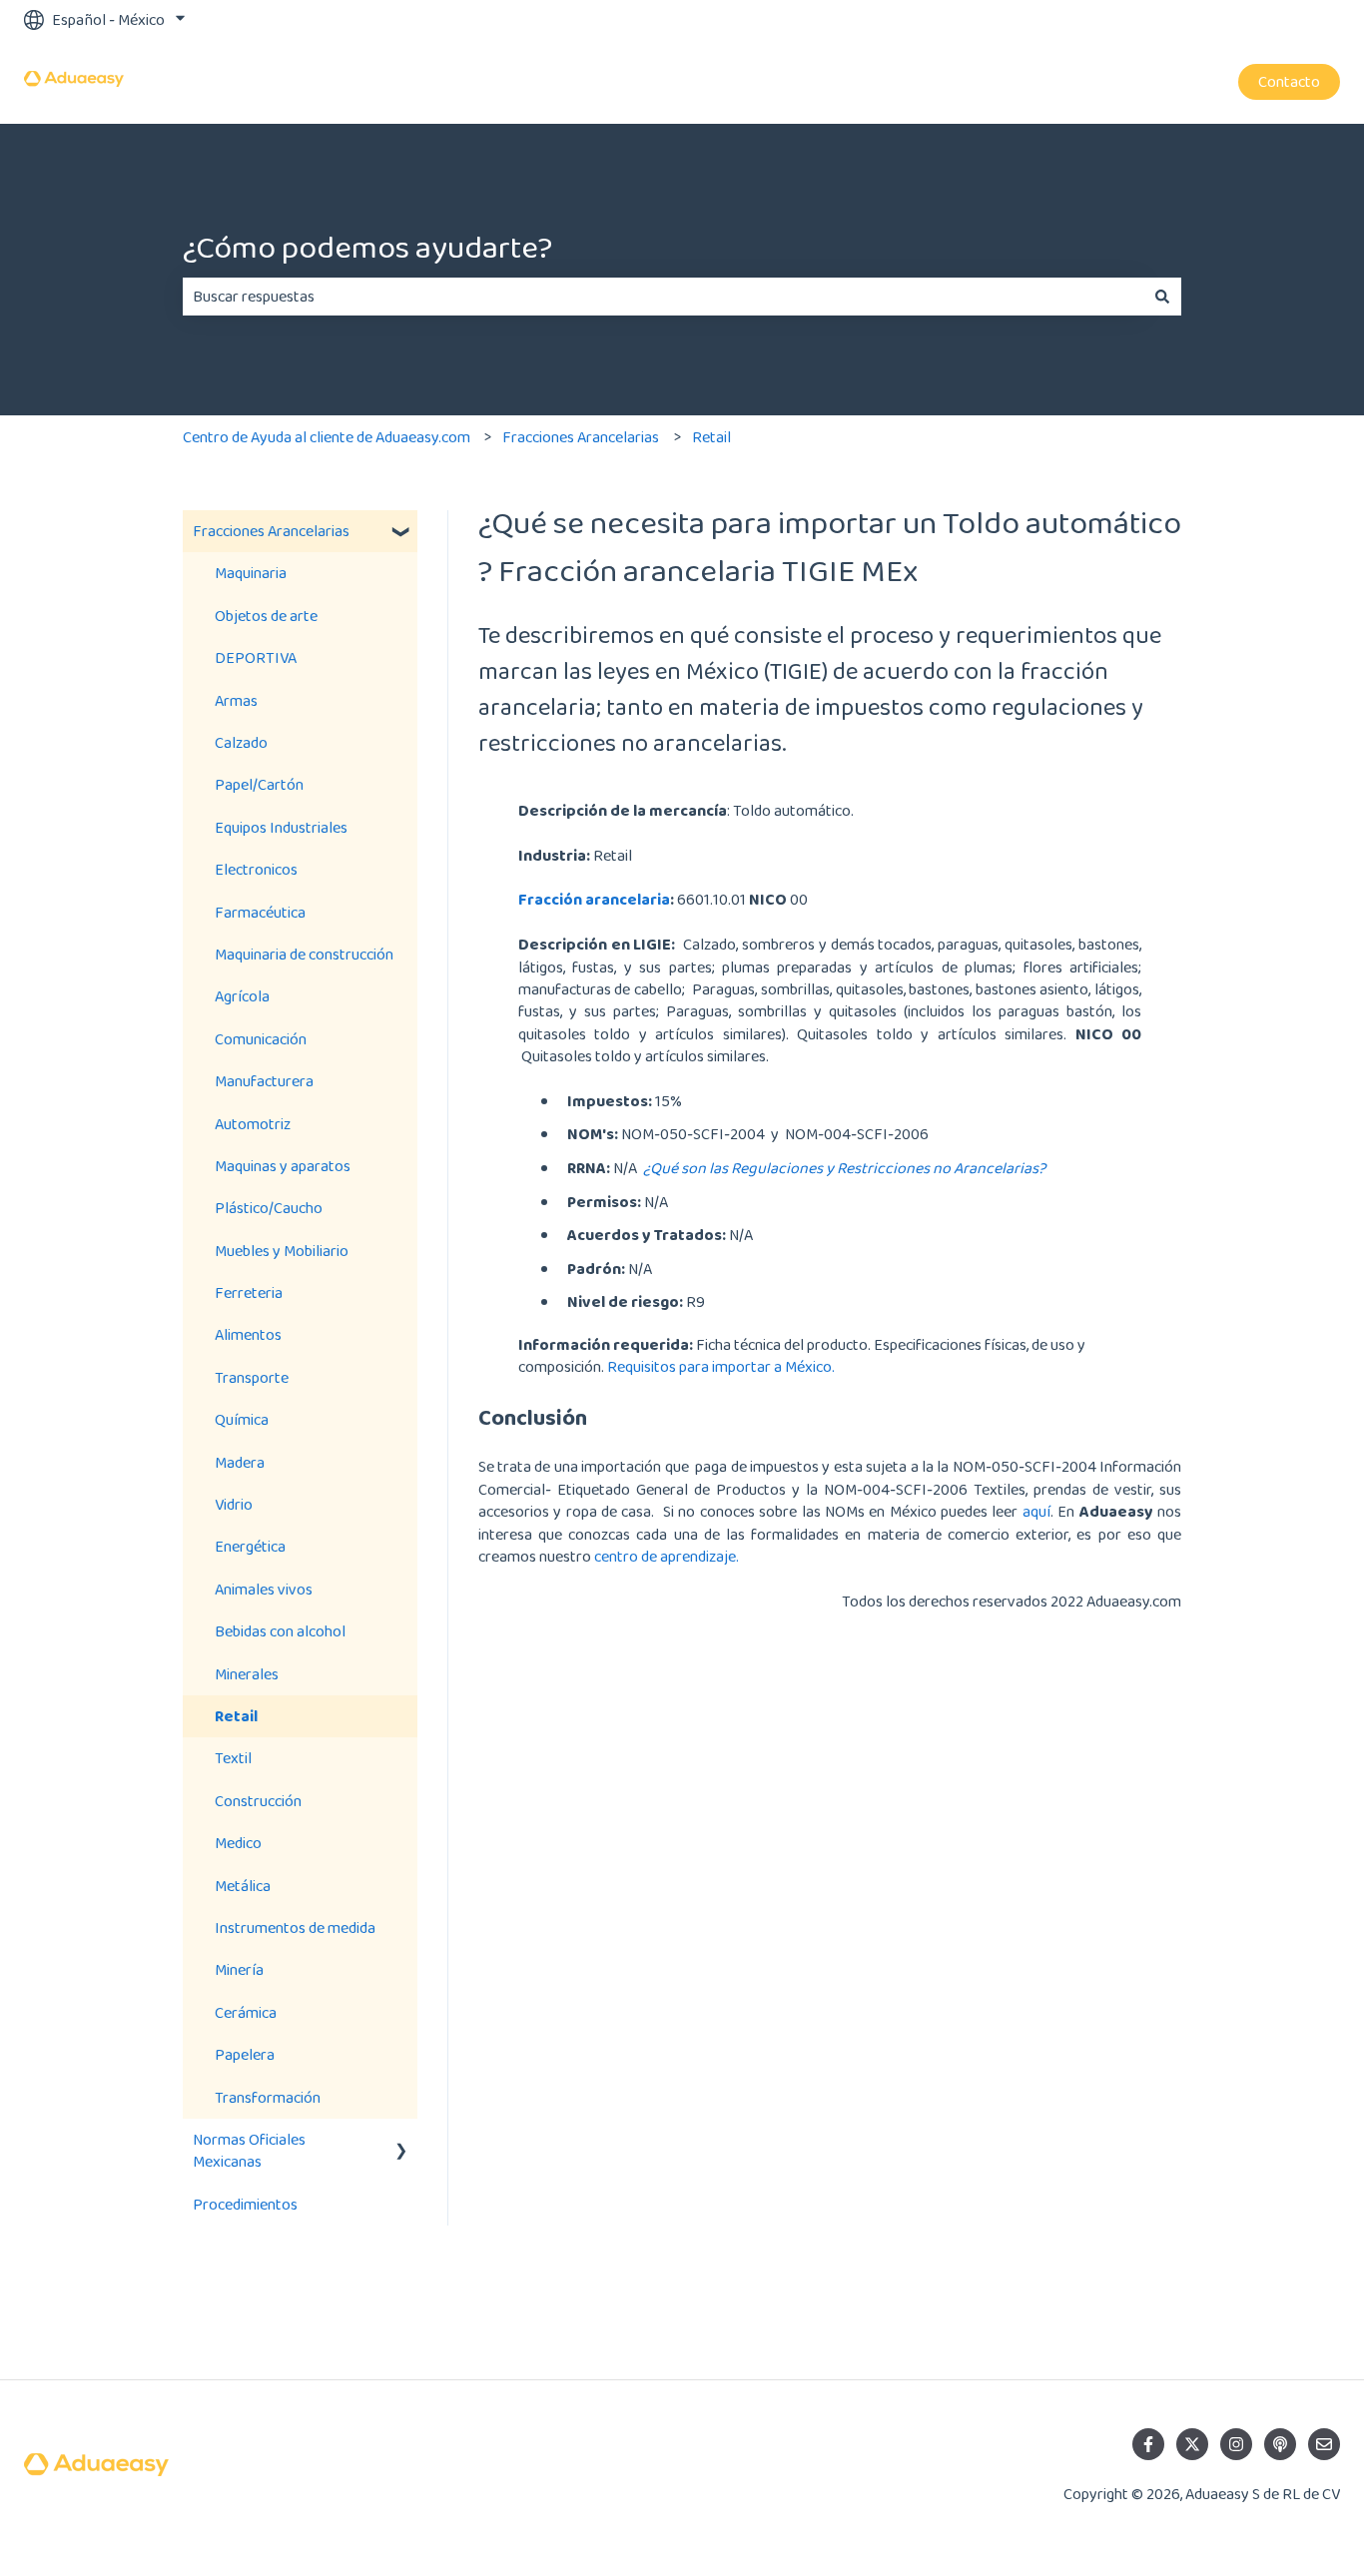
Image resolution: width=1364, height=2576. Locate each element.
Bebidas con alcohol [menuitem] (280, 1631)
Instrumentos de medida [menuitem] (295, 1928)
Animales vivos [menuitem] (264, 1589)
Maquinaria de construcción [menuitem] (304, 954)
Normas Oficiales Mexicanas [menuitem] (249, 2150)
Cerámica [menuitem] (246, 2012)
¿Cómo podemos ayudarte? (367, 247)
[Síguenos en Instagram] (1236, 2444)
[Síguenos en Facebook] (1148, 2444)
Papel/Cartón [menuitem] (259, 784)
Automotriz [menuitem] (253, 1124)
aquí (1036, 1511)
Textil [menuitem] (233, 1758)
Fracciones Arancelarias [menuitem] (271, 531)
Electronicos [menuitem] (256, 869)
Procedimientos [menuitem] (245, 2204)
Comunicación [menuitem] (261, 1039)
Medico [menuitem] (238, 1843)
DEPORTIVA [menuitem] (256, 657)
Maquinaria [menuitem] (251, 573)
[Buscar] (1162, 297)
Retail (711, 437)
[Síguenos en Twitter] (1192, 2444)
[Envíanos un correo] (1324, 2444)
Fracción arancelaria (594, 899)
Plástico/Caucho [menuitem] (269, 1208)
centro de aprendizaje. (667, 1556)
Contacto (1289, 81)
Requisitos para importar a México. (722, 1366)
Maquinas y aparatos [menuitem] (283, 1166)
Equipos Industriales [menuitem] (281, 827)
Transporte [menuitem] (252, 1377)
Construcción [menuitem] (258, 1801)
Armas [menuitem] (236, 700)
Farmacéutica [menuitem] (260, 912)
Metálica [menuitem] (243, 1886)
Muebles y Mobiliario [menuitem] (282, 1251)
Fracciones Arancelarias (581, 437)
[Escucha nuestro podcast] (1280, 2444)
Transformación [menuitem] (268, 2097)
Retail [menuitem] (236, 1716)
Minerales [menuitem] (247, 1674)
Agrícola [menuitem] (242, 996)
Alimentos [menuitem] (248, 1334)
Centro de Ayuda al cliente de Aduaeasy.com (327, 437)
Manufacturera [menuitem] (264, 1081)
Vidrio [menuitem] (234, 1504)
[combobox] (663, 297)
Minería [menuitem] (239, 1969)
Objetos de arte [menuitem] (266, 616)
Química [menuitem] (242, 1419)
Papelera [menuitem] (245, 2054)
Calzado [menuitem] (241, 742)
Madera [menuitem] (240, 1462)
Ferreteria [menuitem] (249, 1292)
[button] (401, 533)
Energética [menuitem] (250, 1546)
